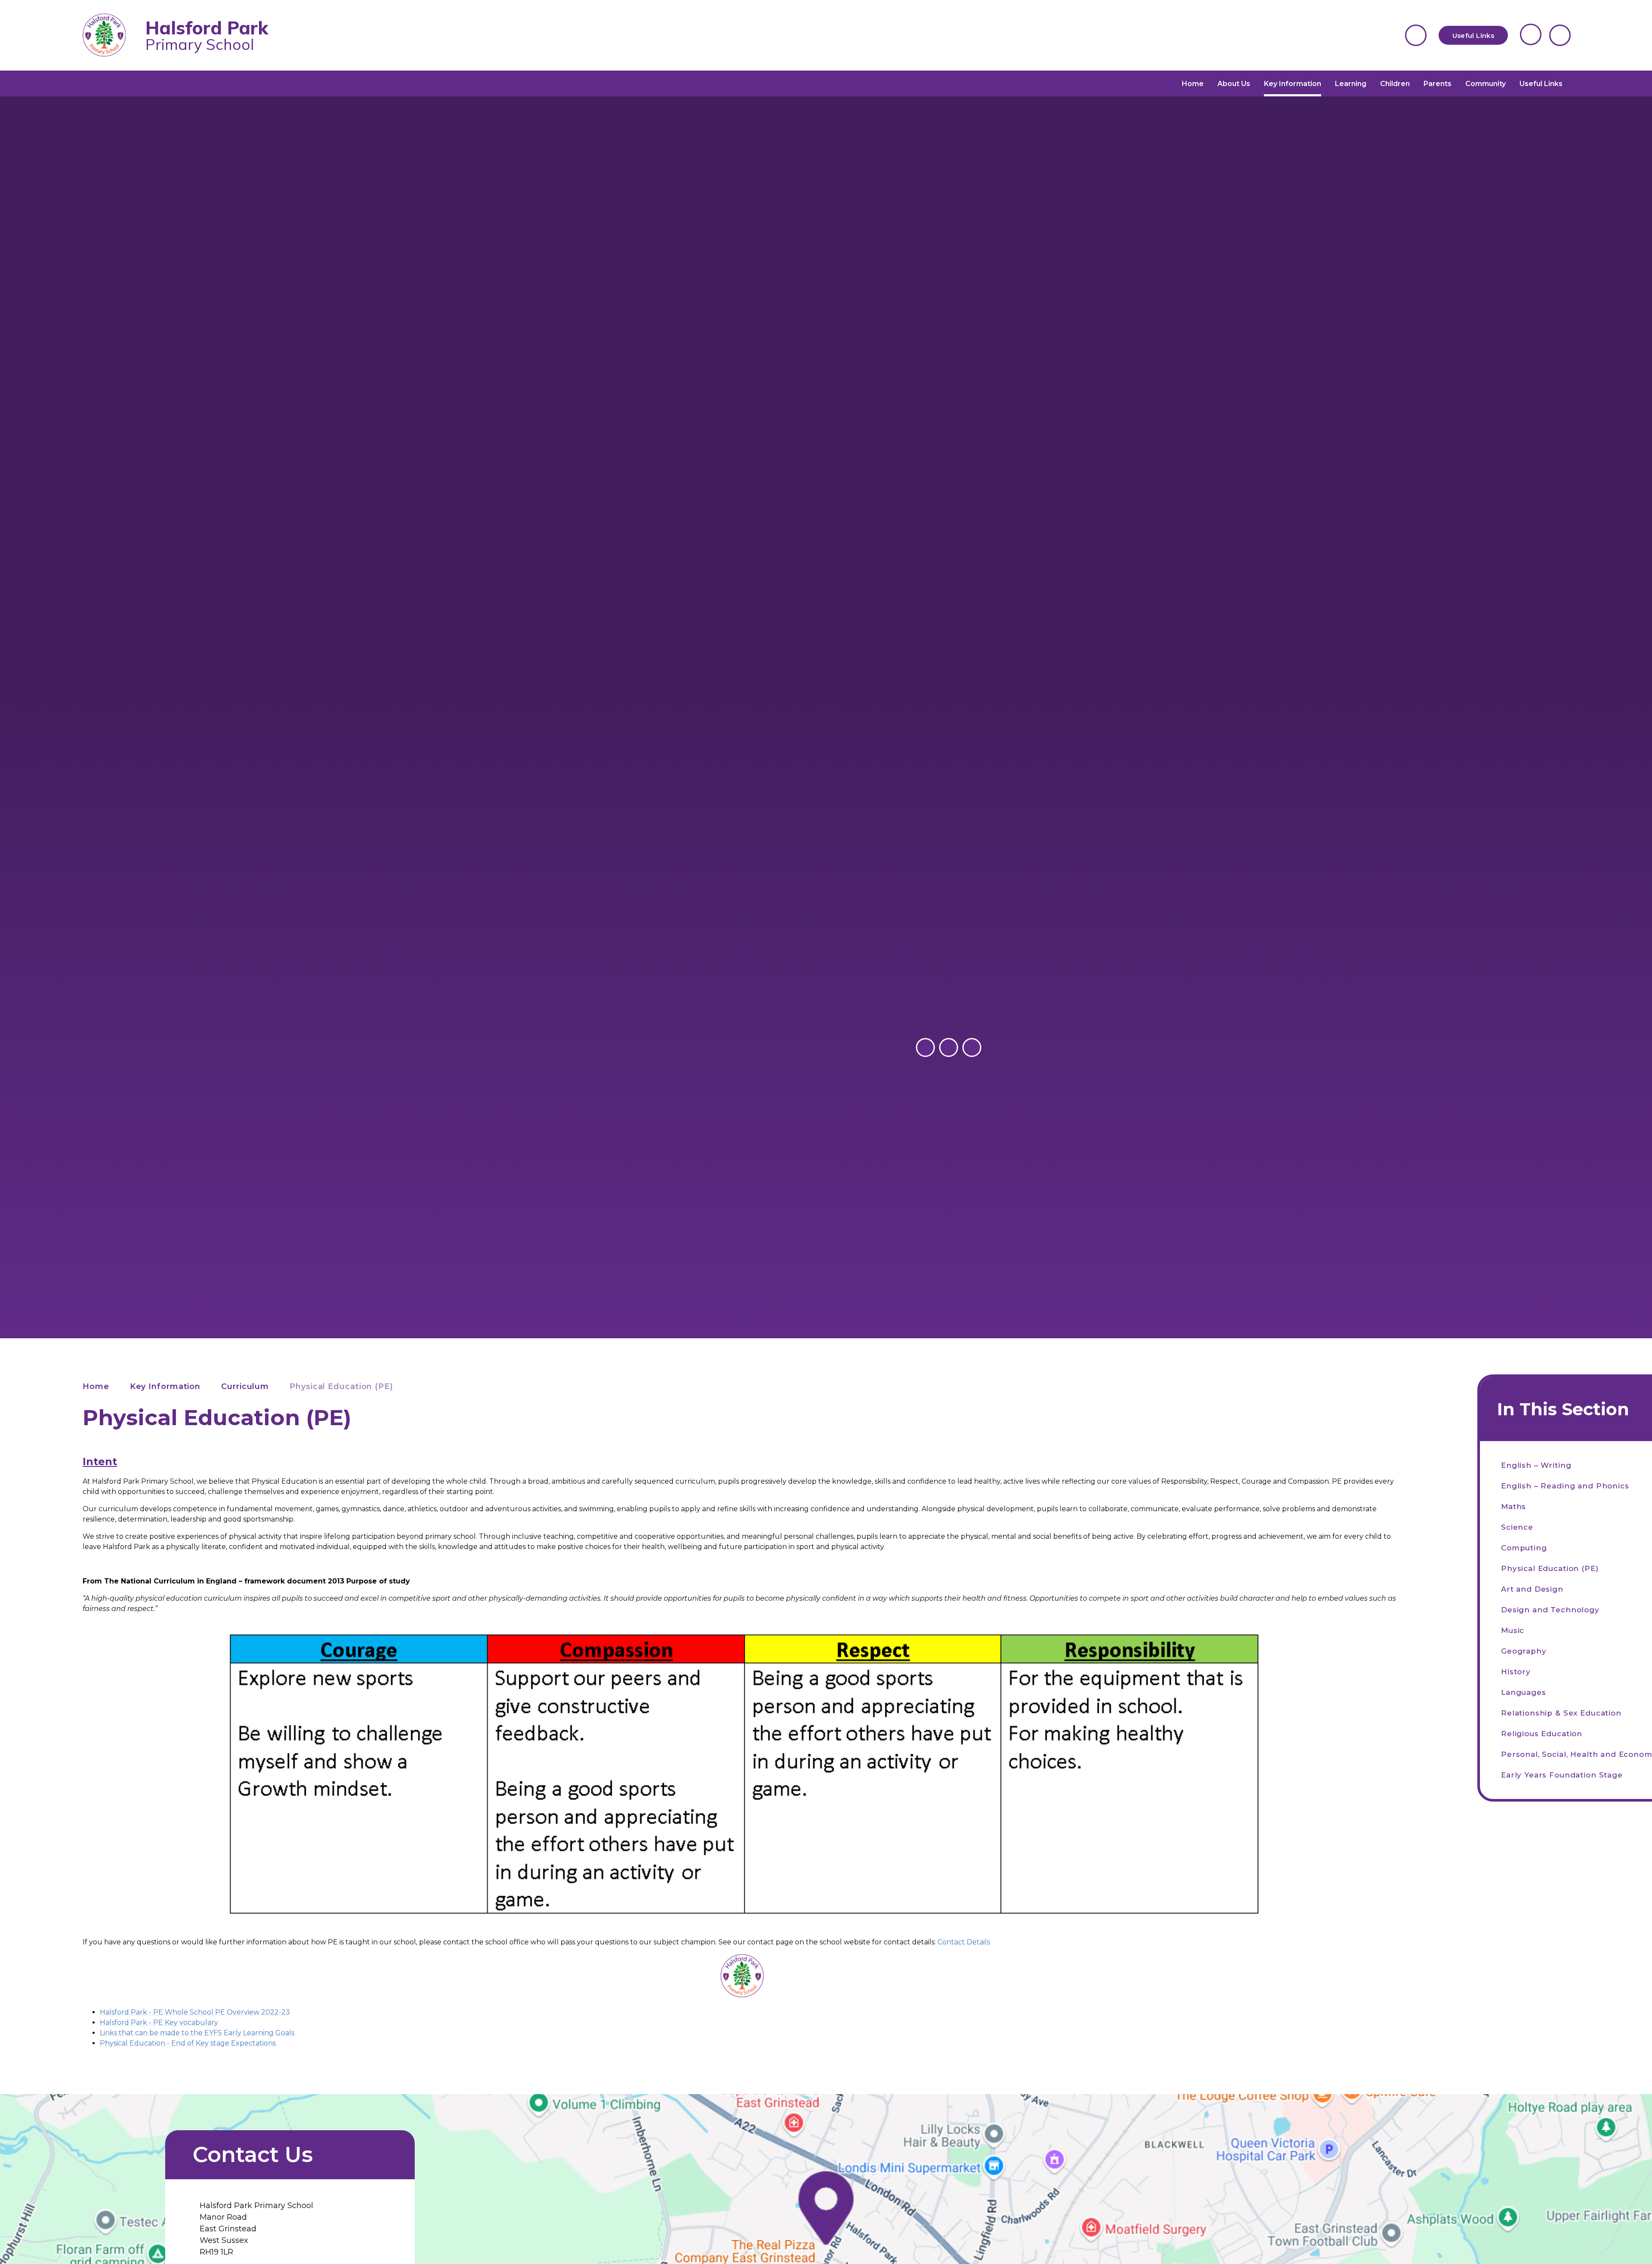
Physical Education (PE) (341, 1386)
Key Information (165, 1386)
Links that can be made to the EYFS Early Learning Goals (197, 2033)
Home (96, 1386)
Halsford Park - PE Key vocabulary (159, 2022)
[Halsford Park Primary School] (111, 35)
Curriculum (245, 1386)
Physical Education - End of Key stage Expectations (188, 2043)
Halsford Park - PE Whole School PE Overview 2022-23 (195, 2012)
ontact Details (966, 1942)
